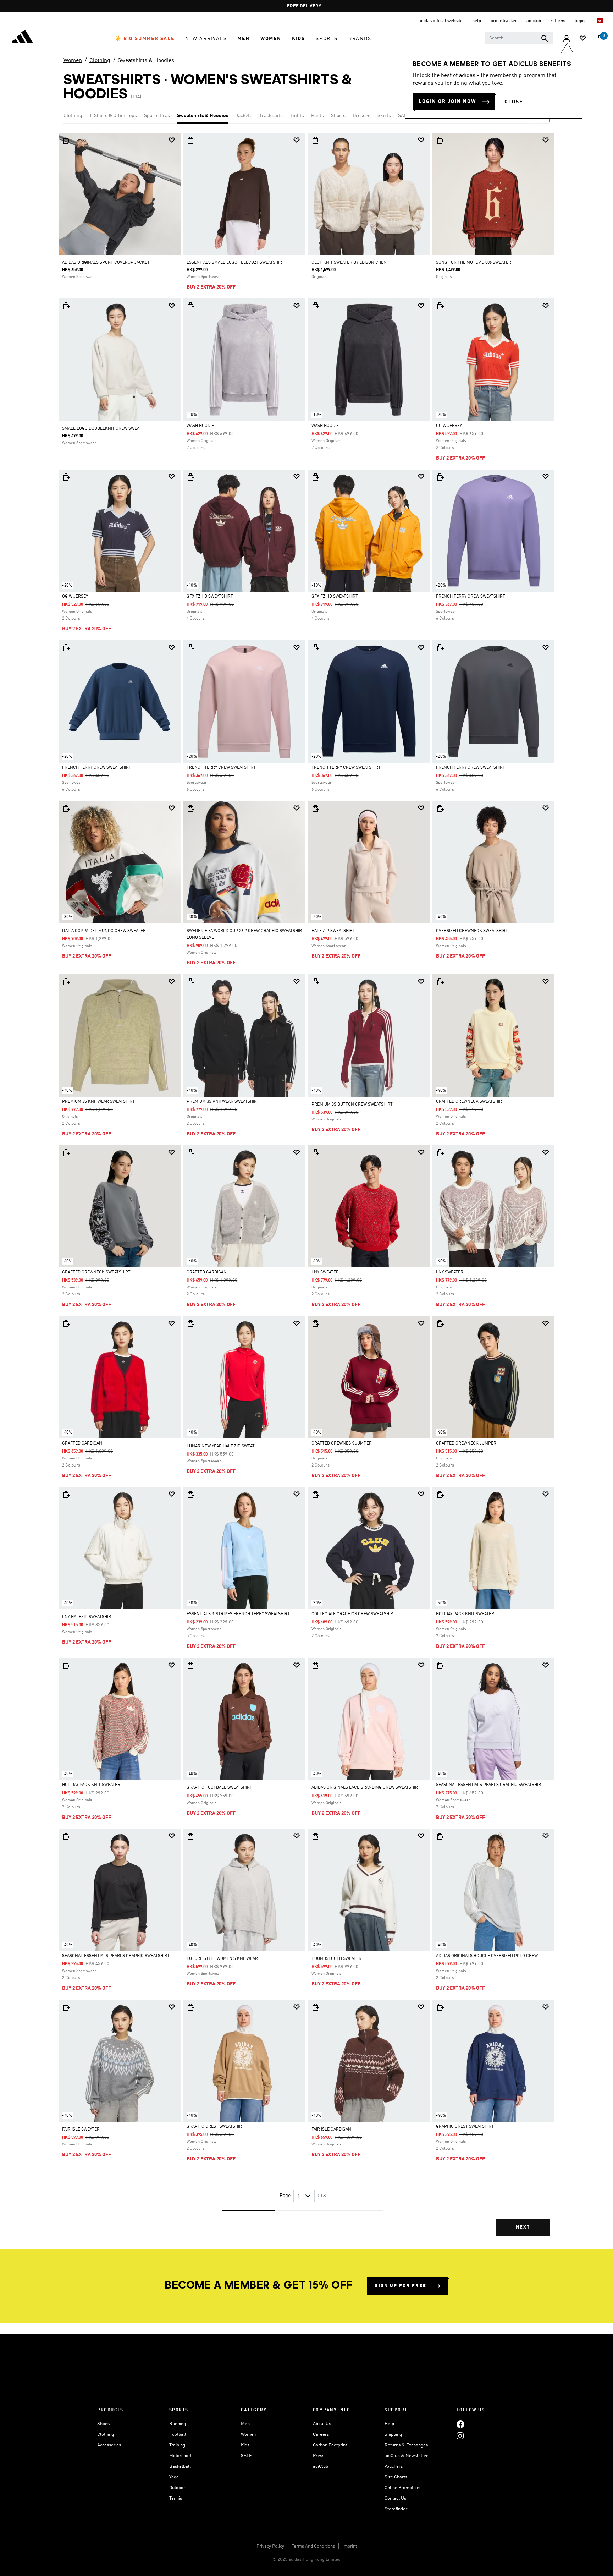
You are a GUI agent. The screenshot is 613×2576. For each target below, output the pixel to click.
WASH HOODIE (200, 426)
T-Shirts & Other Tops (113, 116)
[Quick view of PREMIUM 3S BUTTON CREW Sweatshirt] (315, 982)
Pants (317, 116)
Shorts (338, 116)
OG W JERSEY (449, 426)
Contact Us (395, 2498)
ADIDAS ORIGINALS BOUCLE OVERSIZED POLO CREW (487, 1956)
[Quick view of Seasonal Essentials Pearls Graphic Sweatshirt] (440, 1665)
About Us (322, 2424)
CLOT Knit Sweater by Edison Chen (349, 263)
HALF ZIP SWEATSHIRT (333, 931)
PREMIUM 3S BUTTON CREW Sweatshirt (352, 1105)
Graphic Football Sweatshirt (219, 1788)
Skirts (384, 116)
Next (523, 2227)
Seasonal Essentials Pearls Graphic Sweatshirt (490, 1785)
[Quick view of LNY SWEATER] (315, 1153)
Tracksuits (271, 116)
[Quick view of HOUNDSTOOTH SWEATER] (315, 1836)
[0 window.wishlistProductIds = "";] (583, 39)
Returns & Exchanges (406, 2445)
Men (245, 2424)
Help (389, 2424)
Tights (297, 116)
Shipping (393, 2435)
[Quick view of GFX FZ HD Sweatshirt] (190, 477)
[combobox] (519, 38)
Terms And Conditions (313, 2546)
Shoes (103, 2424)
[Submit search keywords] (545, 38)
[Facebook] (460, 2424)
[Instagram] (460, 2436)
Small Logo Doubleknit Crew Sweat (102, 429)
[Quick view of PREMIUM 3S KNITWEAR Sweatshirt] (66, 982)
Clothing (100, 61)
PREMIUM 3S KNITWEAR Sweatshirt (98, 1102)
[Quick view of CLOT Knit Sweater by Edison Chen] (315, 140)
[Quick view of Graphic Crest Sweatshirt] (190, 2007)
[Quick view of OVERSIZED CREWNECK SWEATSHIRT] (440, 809)
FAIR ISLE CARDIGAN (331, 2130)
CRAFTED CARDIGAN (207, 1272)
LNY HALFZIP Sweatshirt (88, 1617)
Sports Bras (157, 116)
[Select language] (600, 21)
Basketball (180, 2467)
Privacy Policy (270, 2546)
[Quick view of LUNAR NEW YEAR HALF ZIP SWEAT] (190, 1323)
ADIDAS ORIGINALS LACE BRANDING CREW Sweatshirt (366, 1788)
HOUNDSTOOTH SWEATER (336, 1959)
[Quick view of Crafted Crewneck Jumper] (315, 1323)
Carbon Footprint (330, 2445)
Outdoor (177, 2488)
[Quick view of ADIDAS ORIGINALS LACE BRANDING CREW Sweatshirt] (315, 1665)
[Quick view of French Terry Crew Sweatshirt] (440, 477)
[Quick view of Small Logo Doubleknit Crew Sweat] (66, 306)
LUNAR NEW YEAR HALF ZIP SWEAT (221, 1446)
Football (178, 2435)
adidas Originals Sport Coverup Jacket (106, 263)
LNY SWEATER (325, 1272)
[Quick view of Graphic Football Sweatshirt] (190, 1665)
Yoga (174, 2477)
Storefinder (396, 2509)
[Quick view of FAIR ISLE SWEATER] (66, 2007)
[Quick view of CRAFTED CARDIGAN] (190, 1153)
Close (514, 102)
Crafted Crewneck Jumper (342, 1443)
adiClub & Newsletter (406, 2456)
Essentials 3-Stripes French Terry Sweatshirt (238, 1614)
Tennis (176, 2498)
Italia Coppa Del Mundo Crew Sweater (104, 931)
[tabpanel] (306, 1191)
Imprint (350, 2546)
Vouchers (394, 2467)
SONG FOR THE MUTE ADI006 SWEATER (474, 263)
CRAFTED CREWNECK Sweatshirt (470, 1102)
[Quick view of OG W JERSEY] (440, 306)
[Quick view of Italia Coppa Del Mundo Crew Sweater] (66, 809)
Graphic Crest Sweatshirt (216, 2127)
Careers (321, 2435)
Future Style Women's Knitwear (222, 1959)
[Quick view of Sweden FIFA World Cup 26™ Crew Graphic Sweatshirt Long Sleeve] (190, 809)
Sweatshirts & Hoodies (146, 61)
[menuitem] (145, 39)
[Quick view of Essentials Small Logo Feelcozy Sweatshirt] (190, 140)
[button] (145, 39)
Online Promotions (403, 2488)
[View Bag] (600, 39)
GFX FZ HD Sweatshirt (210, 597)
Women (73, 61)
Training (177, 2445)
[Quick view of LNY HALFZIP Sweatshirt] (66, 1495)
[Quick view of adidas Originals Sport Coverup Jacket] (66, 140)
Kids (245, 2445)
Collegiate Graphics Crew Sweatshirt (354, 1614)
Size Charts (396, 2477)
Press (319, 2456)
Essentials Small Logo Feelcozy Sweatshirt (236, 263)
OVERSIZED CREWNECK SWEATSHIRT (472, 931)
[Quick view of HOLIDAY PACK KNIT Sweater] (440, 1495)
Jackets (244, 116)
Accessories (109, 2445)
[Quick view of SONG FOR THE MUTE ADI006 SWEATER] (440, 140)
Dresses (361, 116)
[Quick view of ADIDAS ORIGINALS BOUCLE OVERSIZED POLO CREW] (440, 1836)
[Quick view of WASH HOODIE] (190, 306)
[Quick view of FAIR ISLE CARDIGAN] (315, 2007)
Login (580, 21)
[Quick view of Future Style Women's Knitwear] (190, 1836)
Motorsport (180, 2456)
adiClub (321, 2467)
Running (178, 2424)
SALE (404, 116)
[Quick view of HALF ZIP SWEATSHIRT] (315, 809)
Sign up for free (401, 2286)
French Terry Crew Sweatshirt (471, 597)
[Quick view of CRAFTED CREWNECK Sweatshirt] (440, 982)
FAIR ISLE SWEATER (81, 2130)
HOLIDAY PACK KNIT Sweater (465, 1614)
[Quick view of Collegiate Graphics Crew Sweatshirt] (315, 1495)
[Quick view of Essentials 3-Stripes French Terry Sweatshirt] (190, 1495)
